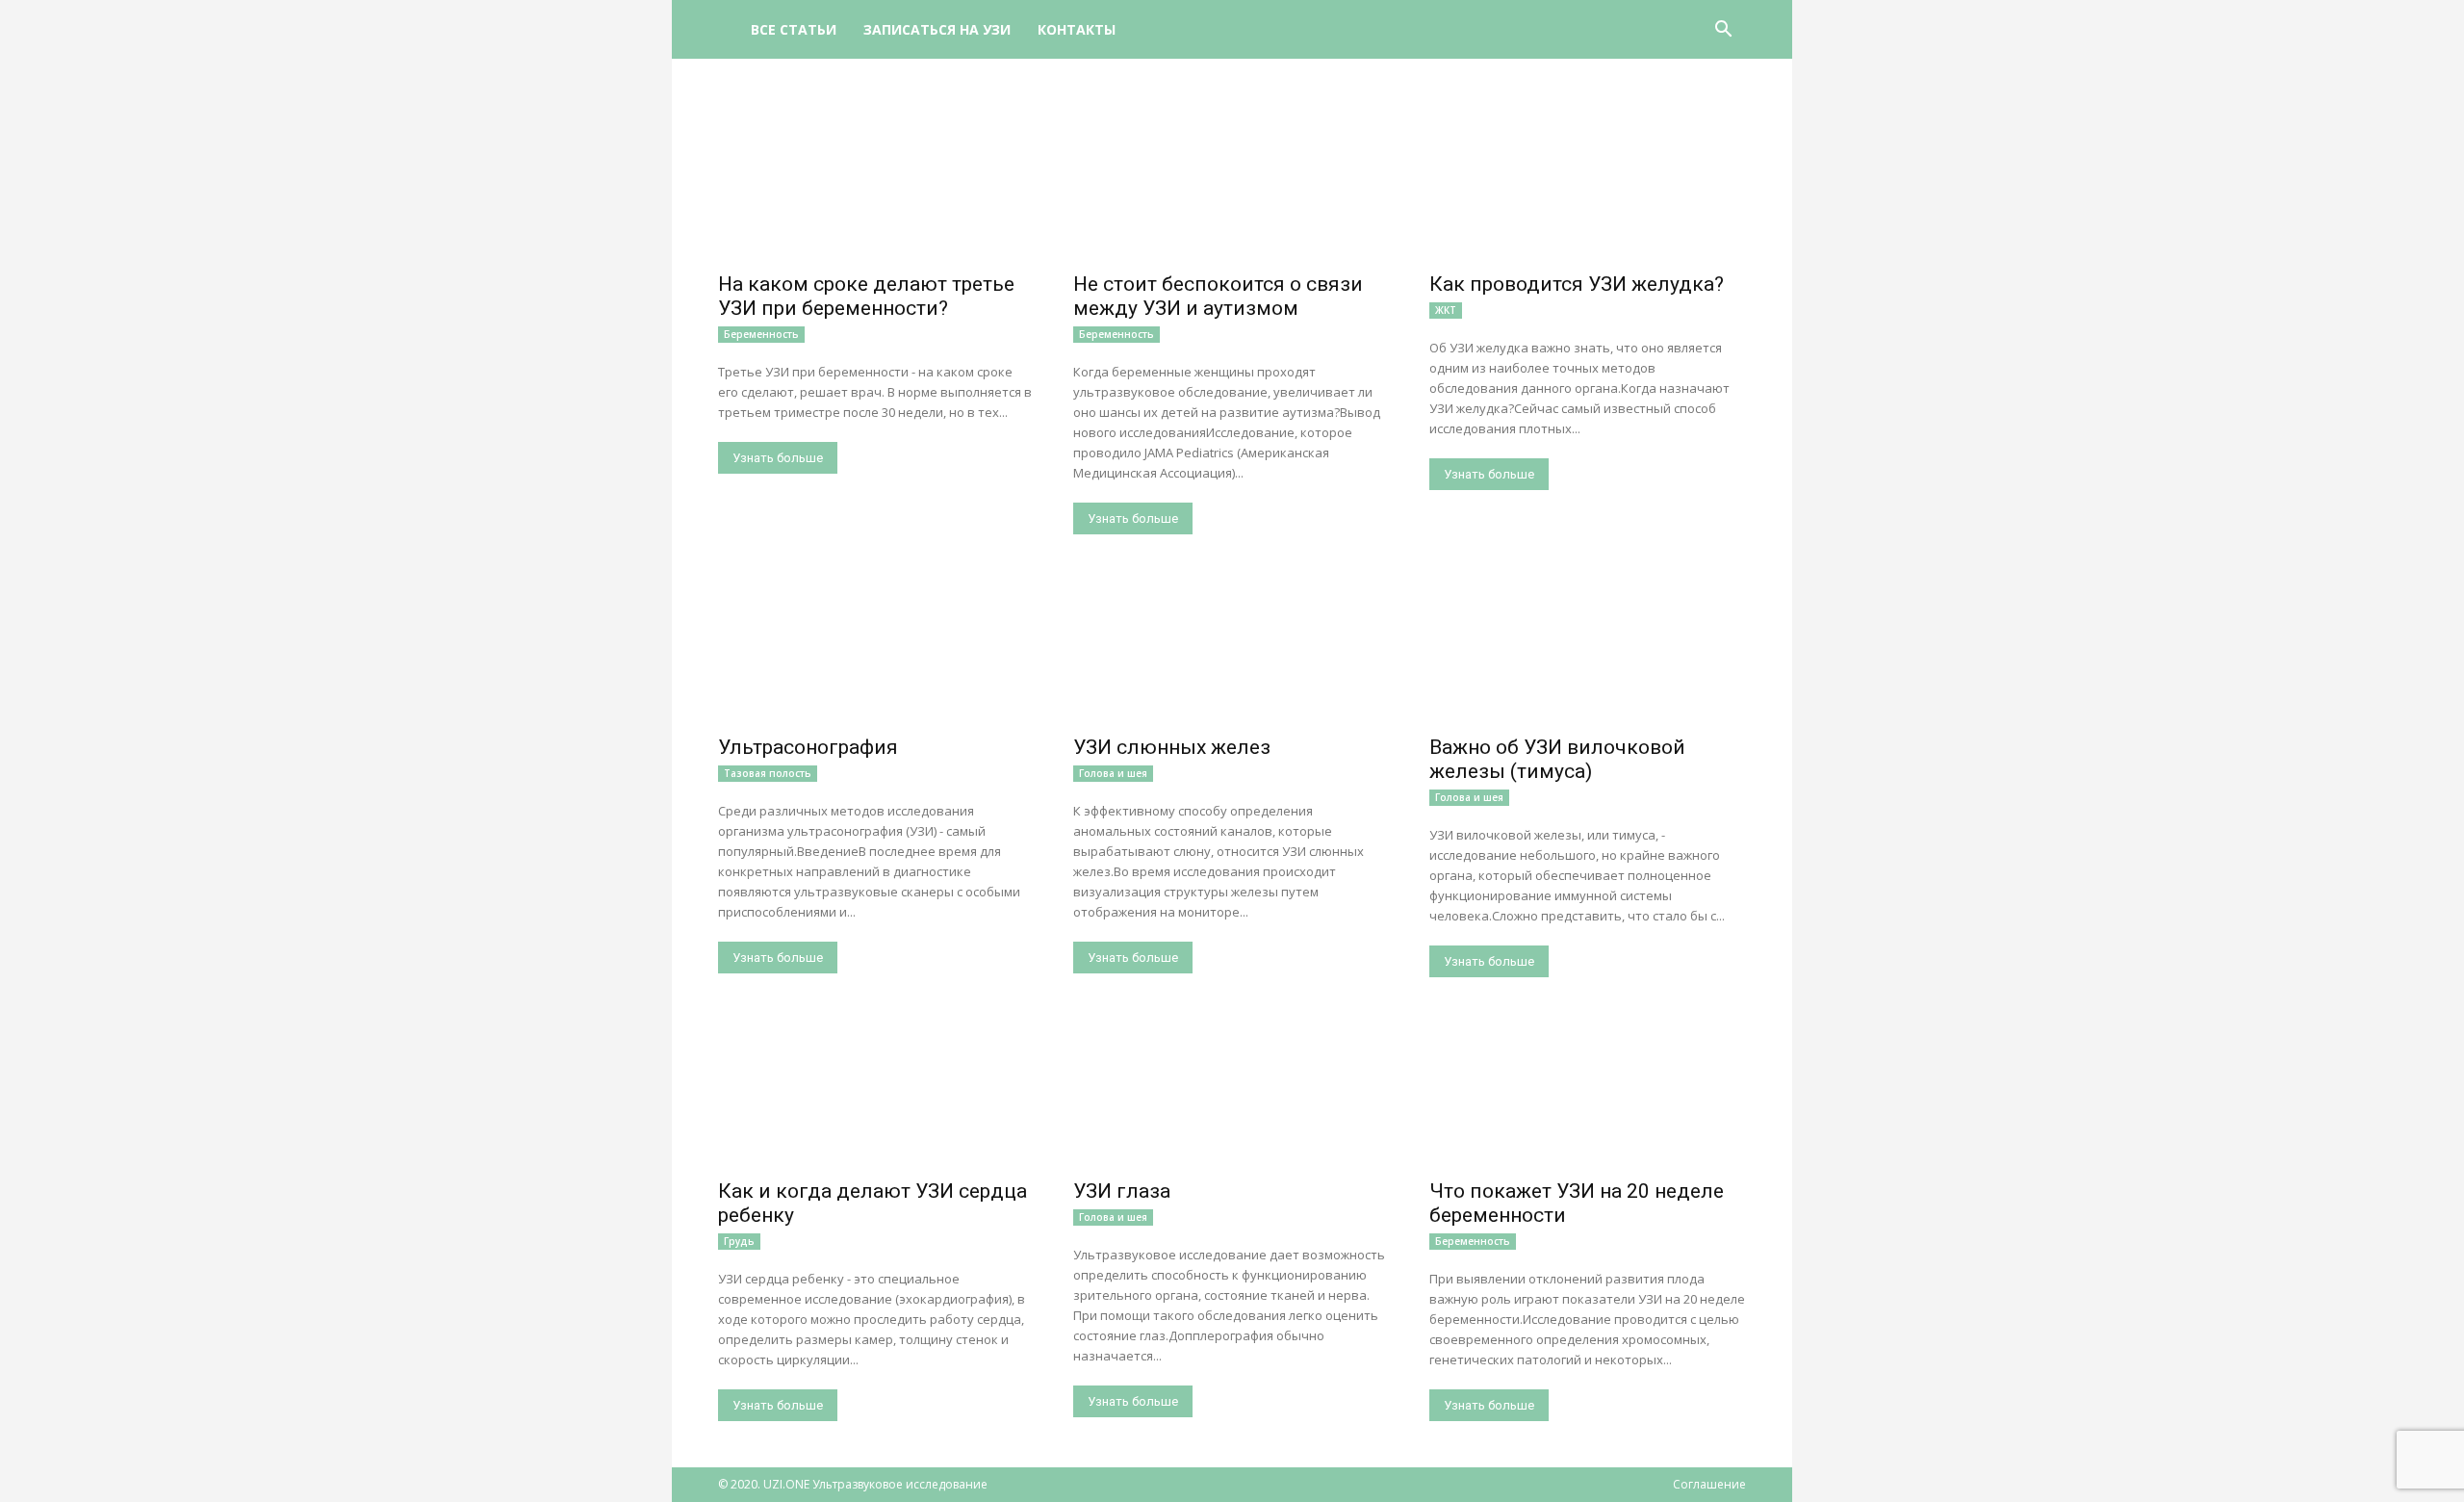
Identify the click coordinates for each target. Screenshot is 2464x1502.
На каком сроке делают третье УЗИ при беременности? (866, 296)
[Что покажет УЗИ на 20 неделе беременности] (1588, 1091)
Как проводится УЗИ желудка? (1577, 284)
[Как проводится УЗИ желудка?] (1588, 184)
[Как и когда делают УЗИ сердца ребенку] (876, 1091)
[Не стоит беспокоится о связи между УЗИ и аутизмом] (1232, 184)
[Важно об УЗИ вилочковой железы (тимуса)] (1588, 648)
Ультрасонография (808, 747)
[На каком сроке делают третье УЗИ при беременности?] (876, 184)
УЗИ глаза (1122, 1191)
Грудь (739, 1241)
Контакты (1077, 29)
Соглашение (1709, 1484)
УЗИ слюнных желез (1172, 747)
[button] (1723, 31)
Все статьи (794, 29)
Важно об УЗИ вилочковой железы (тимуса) (1557, 759)
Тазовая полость (768, 773)
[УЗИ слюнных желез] (1232, 648)
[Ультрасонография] (876, 648)
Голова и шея (1113, 773)
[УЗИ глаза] (1232, 1091)
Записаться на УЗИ (937, 29)
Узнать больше (778, 458)
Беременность (761, 334)
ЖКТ (1446, 310)
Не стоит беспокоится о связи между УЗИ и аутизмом (1218, 296)
